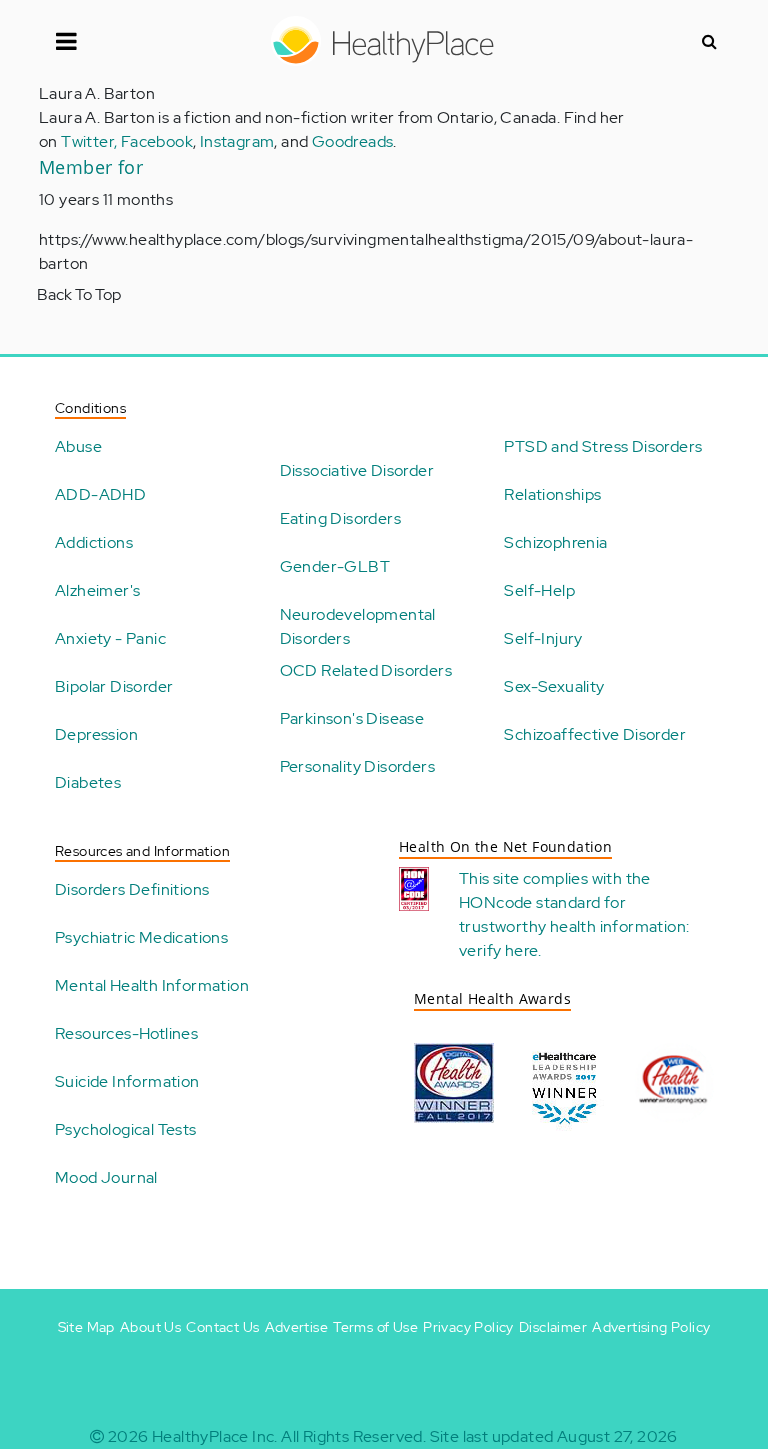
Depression (96, 734)
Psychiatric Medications (141, 937)
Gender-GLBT (335, 566)
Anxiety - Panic (110, 638)
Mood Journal (106, 1177)
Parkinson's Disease (352, 718)
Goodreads (353, 141)
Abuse (78, 446)
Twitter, (91, 141)
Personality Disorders (357, 766)
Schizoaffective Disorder (595, 734)
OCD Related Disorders (366, 670)
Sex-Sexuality (554, 686)
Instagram (237, 141)
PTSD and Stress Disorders (603, 446)
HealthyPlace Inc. (215, 1436)
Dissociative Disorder (357, 470)
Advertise (297, 1327)
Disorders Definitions (132, 889)
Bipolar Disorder (114, 686)
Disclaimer (553, 1327)
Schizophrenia (555, 542)
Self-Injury (543, 638)
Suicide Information (127, 1081)
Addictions (94, 542)
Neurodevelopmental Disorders (358, 626)
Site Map (86, 1327)
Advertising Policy (651, 1327)
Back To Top (79, 294)
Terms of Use (375, 1327)
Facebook (157, 141)
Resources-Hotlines (126, 1033)
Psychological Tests (126, 1129)
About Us (150, 1327)
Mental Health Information (152, 985)
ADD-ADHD (100, 494)
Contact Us (222, 1327)
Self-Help (539, 590)
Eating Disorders (340, 518)
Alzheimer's (97, 590)
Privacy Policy (468, 1327)
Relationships (552, 494)
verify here (498, 950)
